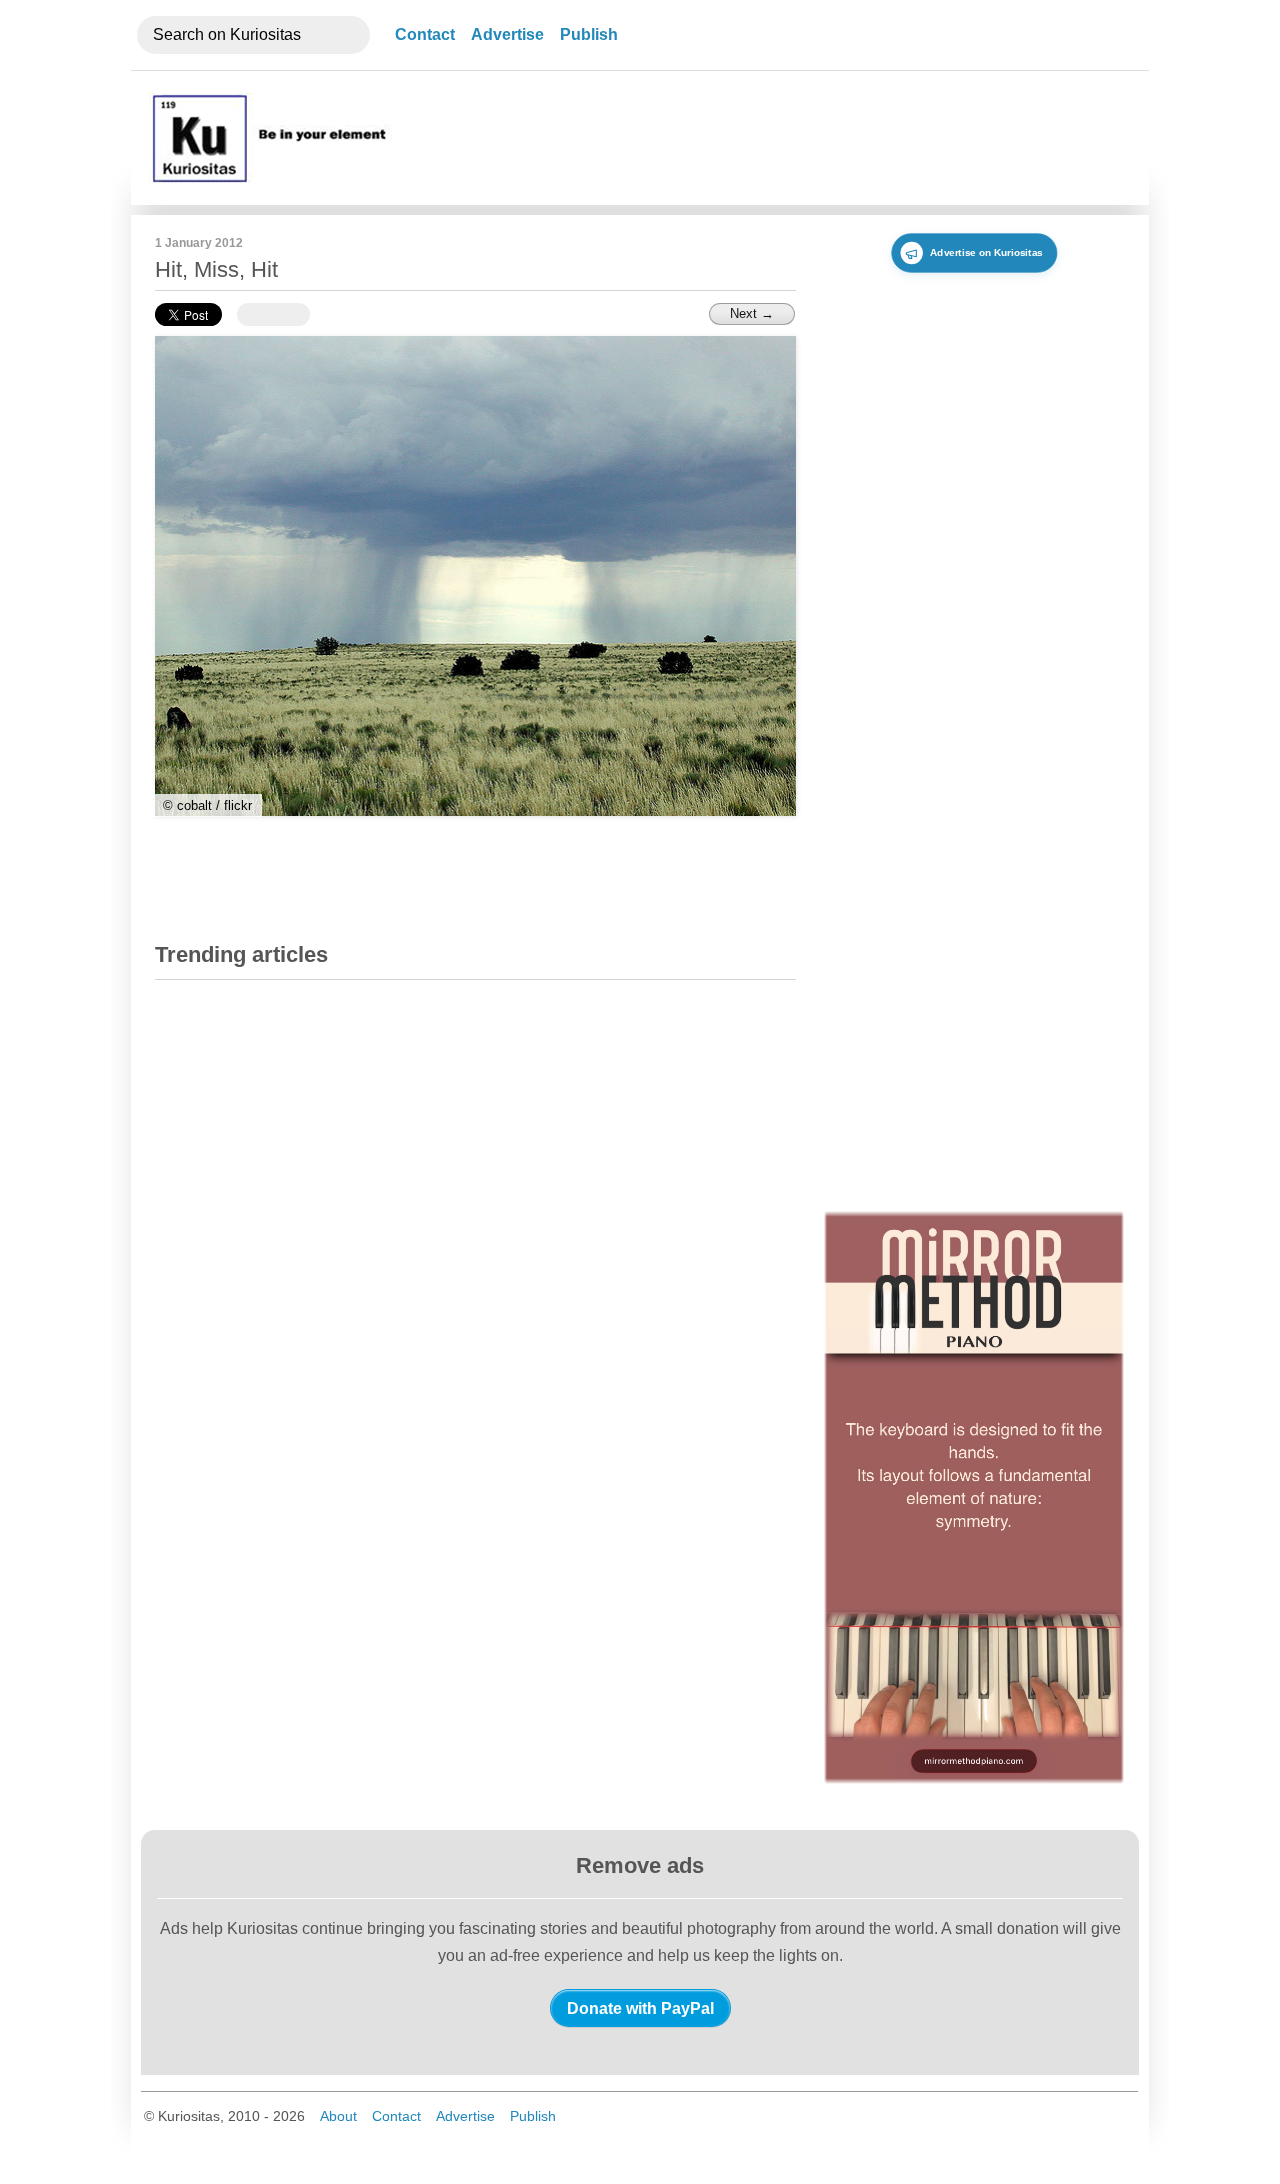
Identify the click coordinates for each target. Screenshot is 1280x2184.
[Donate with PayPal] (640, 2008)
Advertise (507, 34)
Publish (589, 34)
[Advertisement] (763, 138)
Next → (752, 313)
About (338, 2116)
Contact (425, 34)
